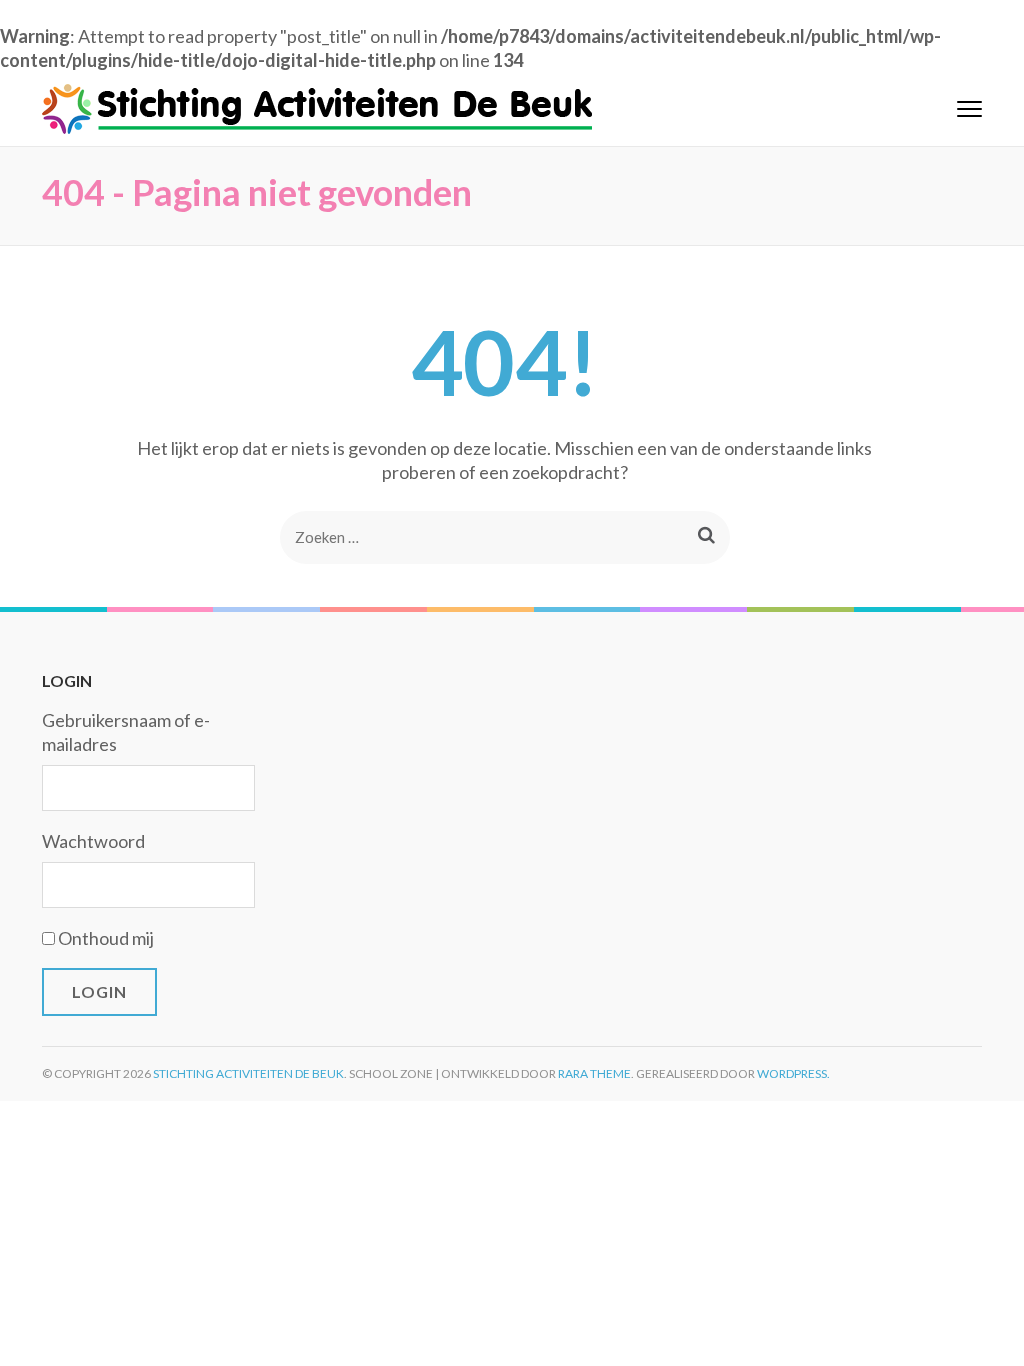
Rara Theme (594, 1073)
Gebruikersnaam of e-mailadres (126, 732)
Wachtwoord (93, 841)
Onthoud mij (106, 938)
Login (99, 991)
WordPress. (793, 1073)
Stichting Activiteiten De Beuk (248, 1073)
